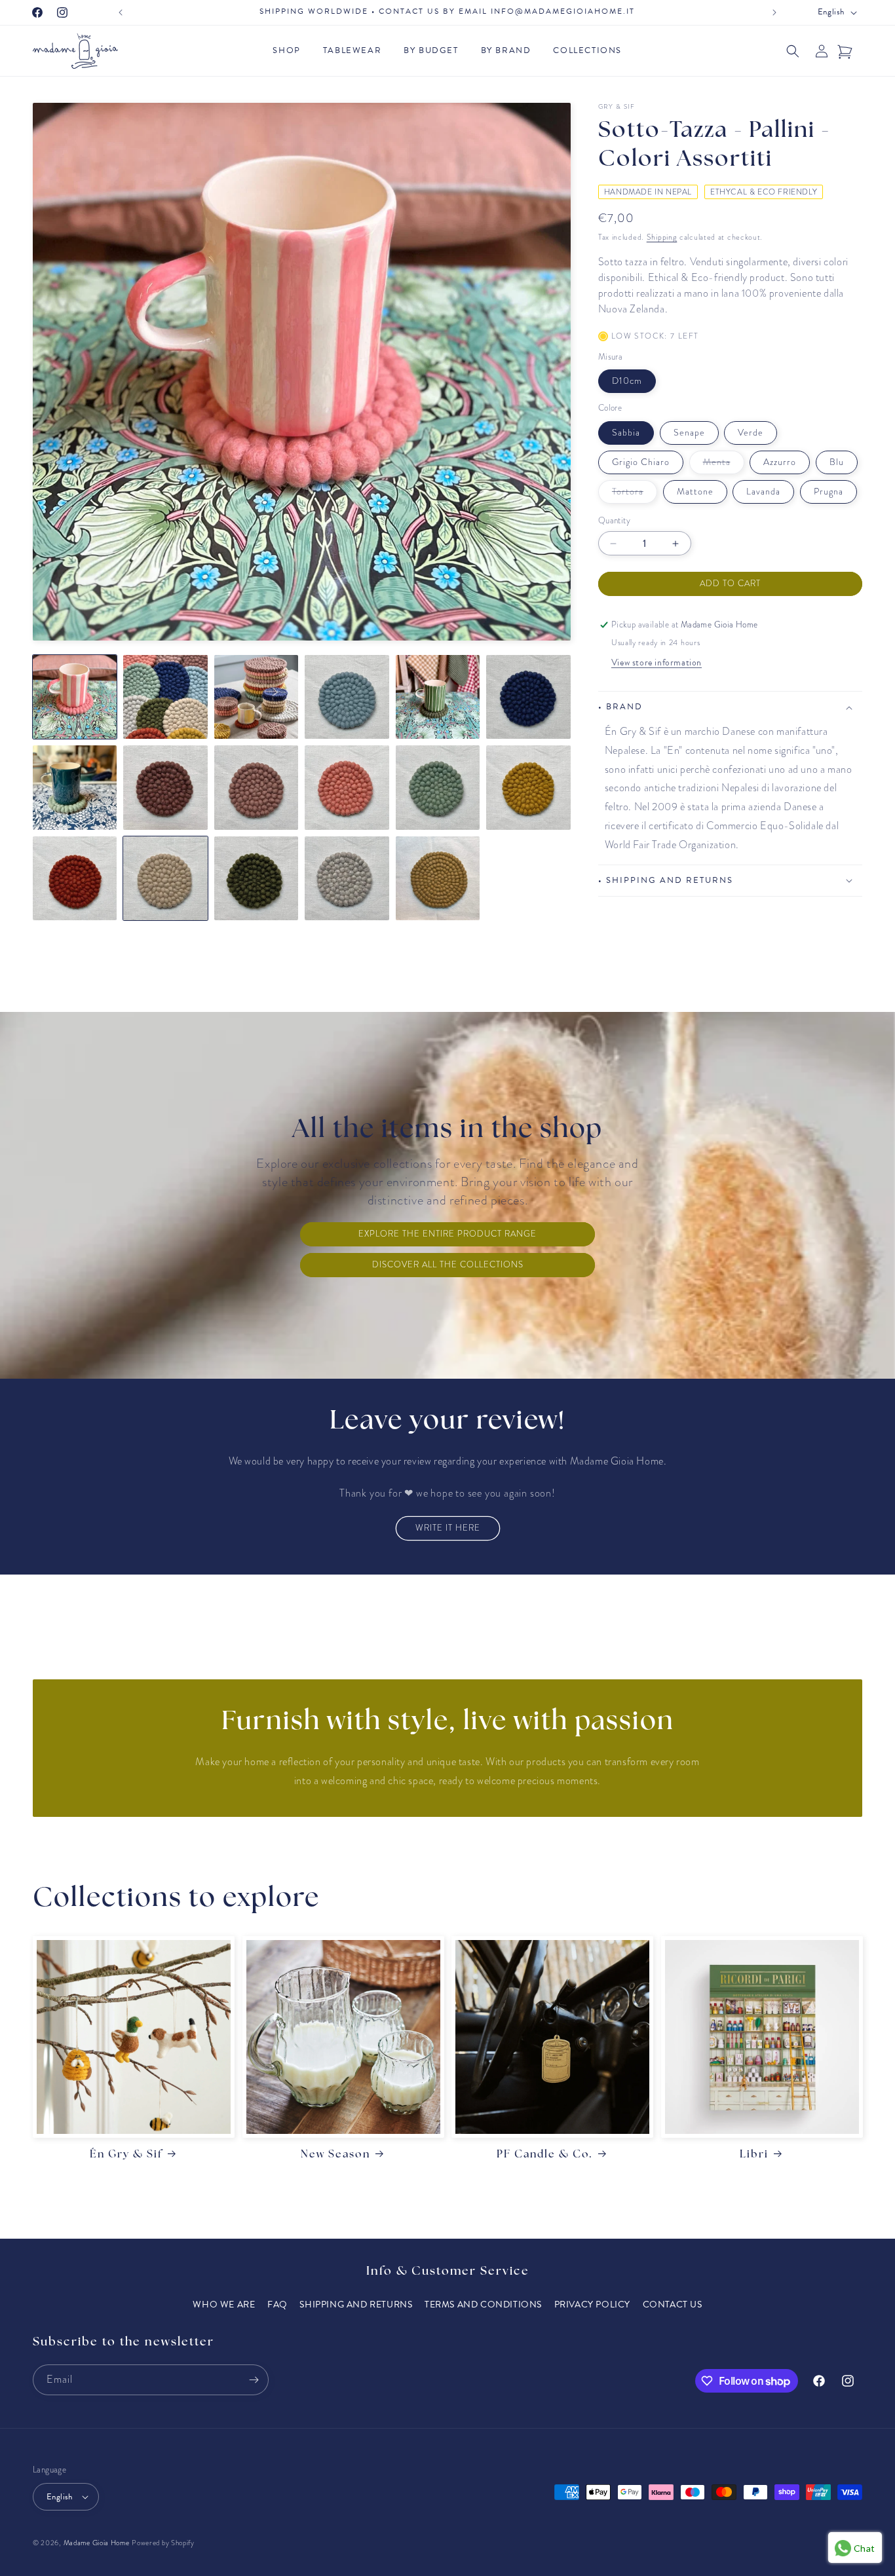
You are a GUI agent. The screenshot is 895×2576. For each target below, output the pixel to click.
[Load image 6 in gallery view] (528, 697)
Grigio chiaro (641, 462)
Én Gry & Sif (126, 2155)
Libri (754, 2155)
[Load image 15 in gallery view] (256, 878)
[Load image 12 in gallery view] (528, 787)
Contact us (673, 2305)
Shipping (662, 237)
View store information (657, 663)
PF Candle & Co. (545, 2155)
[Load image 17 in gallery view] (438, 878)
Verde (751, 433)
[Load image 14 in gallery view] (165, 878)
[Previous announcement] (121, 12)
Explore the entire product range (447, 1234)
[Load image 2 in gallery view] (165, 697)
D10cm (627, 381)
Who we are (224, 2305)
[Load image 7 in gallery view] (75, 787)
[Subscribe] (254, 2380)
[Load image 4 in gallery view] (347, 697)
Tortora (635, 494)
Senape (689, 433)
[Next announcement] (774, 12)
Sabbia (626, 433)
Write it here (448, 1528)
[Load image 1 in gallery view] (75, 697)
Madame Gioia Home (97, 2543)
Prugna (828, 492)
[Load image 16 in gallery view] (347, 878)
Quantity (614, 521)
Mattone (695, 492)
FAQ (277, 2305)
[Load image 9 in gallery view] (256, 787)
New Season (335, 2155)
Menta (724, 465)
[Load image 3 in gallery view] (256, 697)
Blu (837, 462)
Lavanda (763, 492)
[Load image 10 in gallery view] (347, 787)
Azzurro (780, 462)
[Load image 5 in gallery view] (438, 697)
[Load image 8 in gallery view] (165, 787)
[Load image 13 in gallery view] (75, 878)
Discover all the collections (448, 1265)
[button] (290, 51)
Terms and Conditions (483, 2305)
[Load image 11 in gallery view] (438, 787)
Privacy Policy (592, 2305)
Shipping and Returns (356, 2305)
